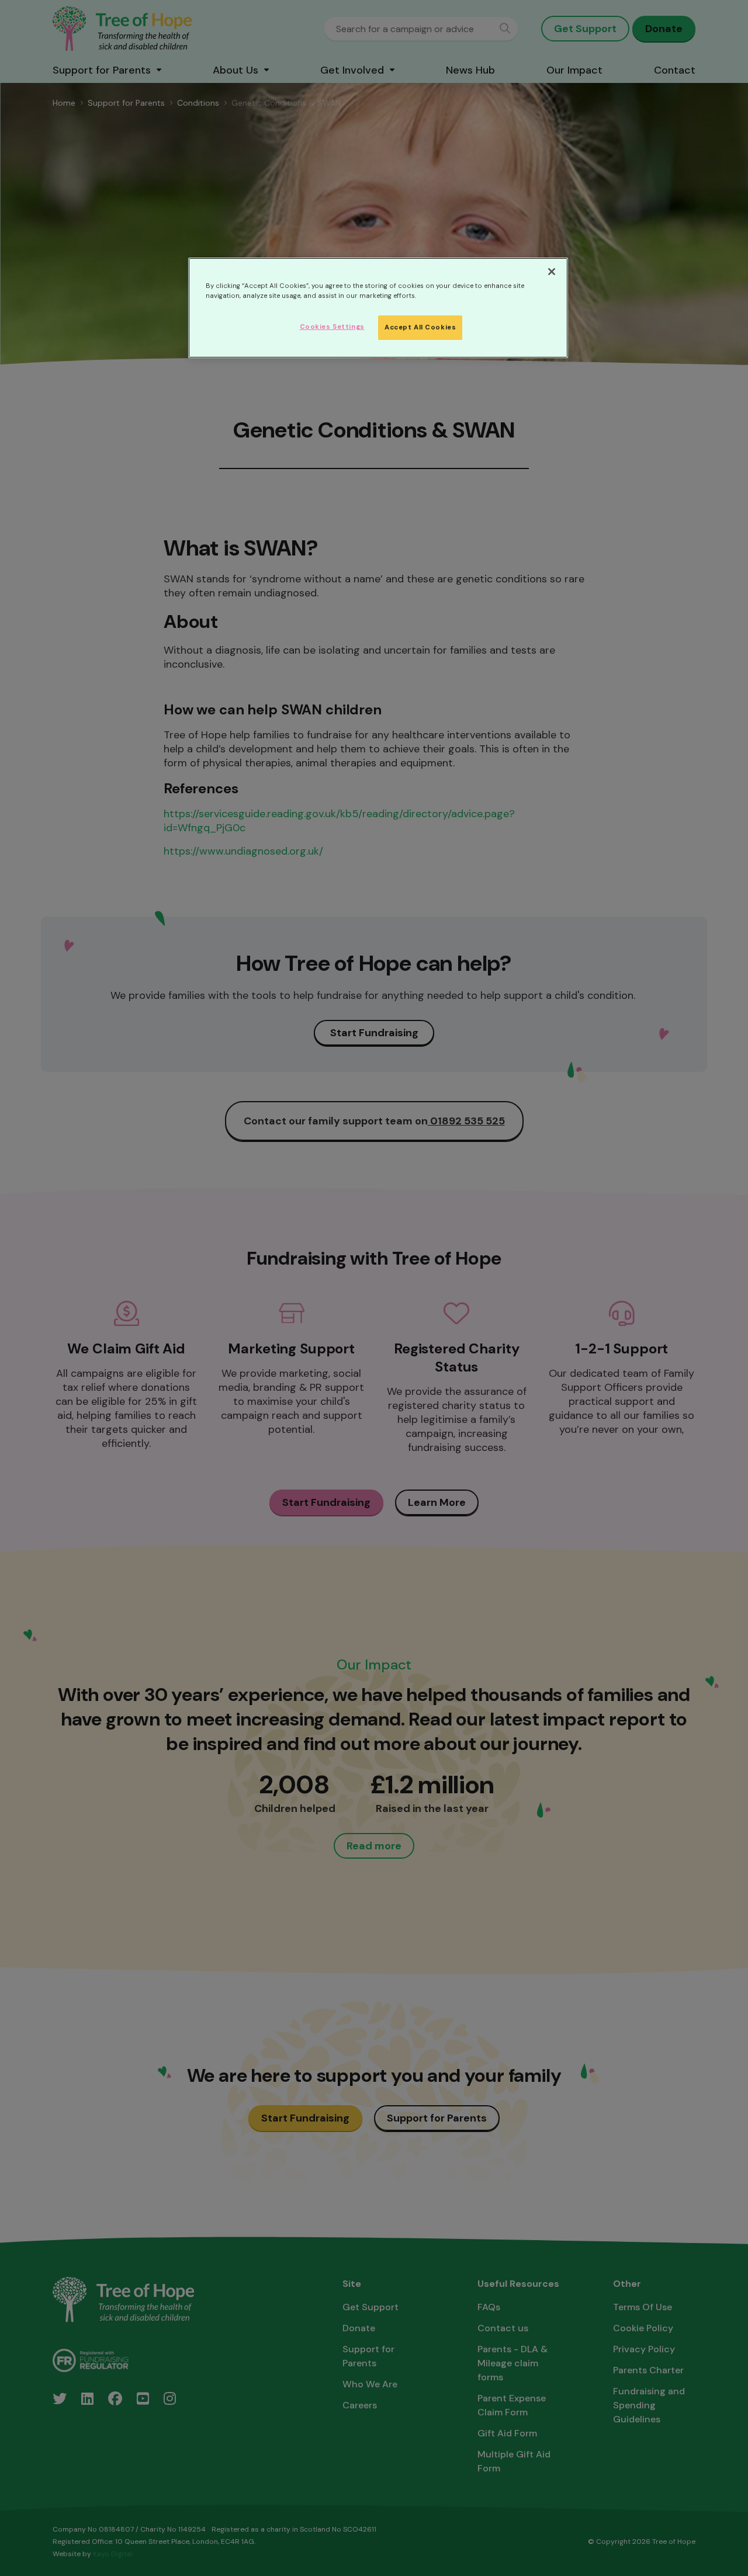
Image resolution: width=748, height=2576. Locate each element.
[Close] (552, 272)
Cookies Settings (332, 327)
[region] (378, 308)
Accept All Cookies (420, 327)
